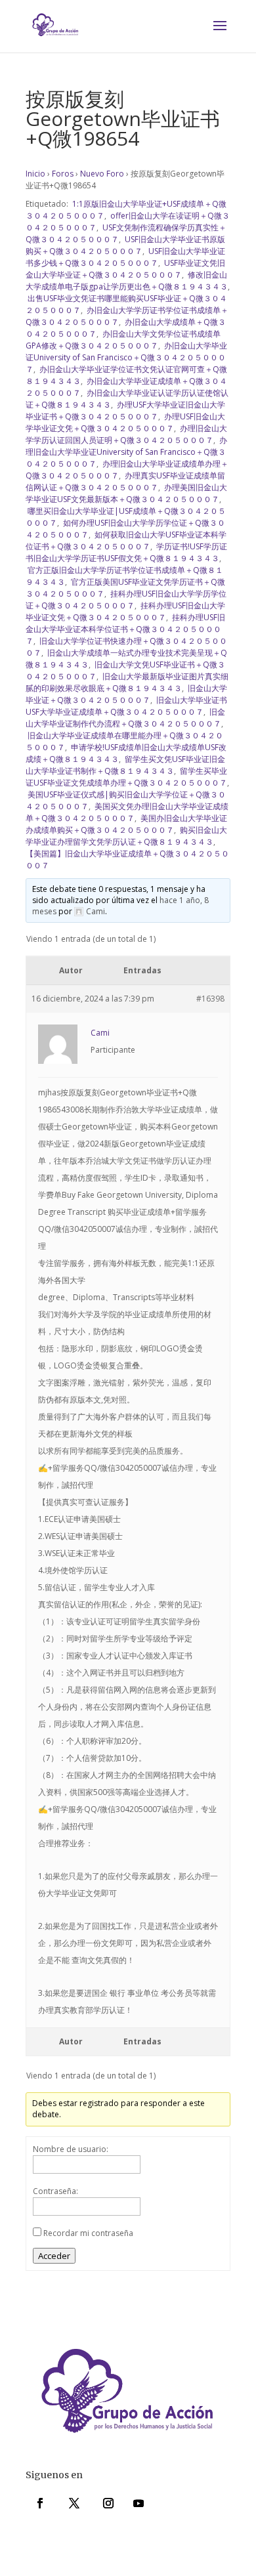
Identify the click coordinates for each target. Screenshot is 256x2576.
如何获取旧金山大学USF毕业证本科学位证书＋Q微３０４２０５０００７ (126, 540)
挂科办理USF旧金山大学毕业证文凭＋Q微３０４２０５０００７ (125, 611)
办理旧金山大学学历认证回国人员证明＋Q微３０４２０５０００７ (126, 434)
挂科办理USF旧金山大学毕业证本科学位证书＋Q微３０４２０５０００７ (125, 629)
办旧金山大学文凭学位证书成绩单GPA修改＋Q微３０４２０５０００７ (123, 340)
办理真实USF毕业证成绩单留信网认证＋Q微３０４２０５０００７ (125, 481)
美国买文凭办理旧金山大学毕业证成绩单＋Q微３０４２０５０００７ (127, 812)
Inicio (35, 174)
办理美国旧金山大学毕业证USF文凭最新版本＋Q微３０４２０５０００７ (126, 493)
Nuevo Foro (102, 174)
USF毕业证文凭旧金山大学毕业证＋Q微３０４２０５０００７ (125, 269)
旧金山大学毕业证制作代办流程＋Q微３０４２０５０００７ (125, 718)
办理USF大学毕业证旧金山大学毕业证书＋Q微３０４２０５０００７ (125, 411)
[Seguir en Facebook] (40, 2503)
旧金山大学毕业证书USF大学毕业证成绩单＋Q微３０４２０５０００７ (126, 706)
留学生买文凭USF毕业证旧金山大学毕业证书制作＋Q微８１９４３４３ (125, 765)
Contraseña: (55, 2191)
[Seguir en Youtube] (139, 2503)
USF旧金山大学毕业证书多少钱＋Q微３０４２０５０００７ (125, 257)
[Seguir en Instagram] (108, 2503)
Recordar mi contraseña (88, 2233)
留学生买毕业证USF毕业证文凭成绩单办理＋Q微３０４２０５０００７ (126, 777)
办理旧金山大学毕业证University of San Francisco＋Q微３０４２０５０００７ (126, 452)
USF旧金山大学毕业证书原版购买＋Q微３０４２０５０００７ (125, 245)
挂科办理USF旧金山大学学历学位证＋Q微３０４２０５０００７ (126, 600)
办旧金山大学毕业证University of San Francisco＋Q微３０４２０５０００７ (126, 357)
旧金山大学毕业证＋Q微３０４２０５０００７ (126, 694)
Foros (63, 174)
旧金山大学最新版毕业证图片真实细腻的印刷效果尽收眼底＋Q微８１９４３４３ (127, 682)
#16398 (210, 999)
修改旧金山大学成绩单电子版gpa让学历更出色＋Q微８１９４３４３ (127, 281)
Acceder (54, 2256)
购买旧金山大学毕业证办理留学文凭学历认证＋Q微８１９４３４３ (126, 836)
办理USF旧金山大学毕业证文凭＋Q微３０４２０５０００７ (125, 422)
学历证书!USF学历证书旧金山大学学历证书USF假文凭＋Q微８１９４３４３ (126, 552)
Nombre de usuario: (71, 2149)
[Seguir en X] (74, 2503)
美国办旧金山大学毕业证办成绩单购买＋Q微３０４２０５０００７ (126, 824)
